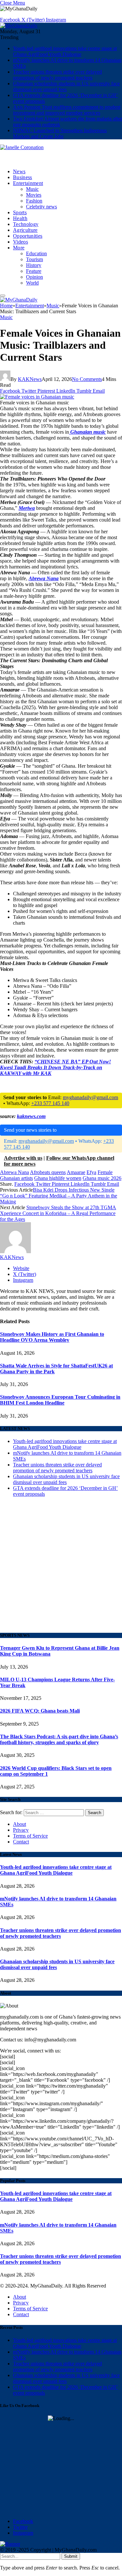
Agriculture (25, 230)
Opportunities (28, 236)
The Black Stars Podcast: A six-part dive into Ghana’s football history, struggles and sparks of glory (59, 1739)
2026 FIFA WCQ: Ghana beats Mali (40, 1711)
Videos (20, 242)
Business (23, 177)
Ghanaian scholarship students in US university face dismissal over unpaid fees (66, 86)
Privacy (21, 1830)
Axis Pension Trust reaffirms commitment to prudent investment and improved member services (67, 110)
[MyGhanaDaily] (19, 26)
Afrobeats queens (48, 1172)
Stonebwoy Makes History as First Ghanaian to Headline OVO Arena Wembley (52, 1337)
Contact (21, 1842)
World (32, 283)
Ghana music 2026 (102, 1178)
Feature (34, 271)
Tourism (34, 259)
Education (36, 253)
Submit (71, 2556)
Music (32, 189)
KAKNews (30, 379)
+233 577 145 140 (50, 1103)
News (19, 171)
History (34, 265)
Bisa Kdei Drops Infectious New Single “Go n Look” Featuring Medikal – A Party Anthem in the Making (59, 1196)
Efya (91, 1172)
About (20, 1824)
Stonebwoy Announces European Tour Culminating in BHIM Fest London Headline (60, 1400)
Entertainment (28, 183)
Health (20, 218)
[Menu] (3, 296)
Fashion (34, 201)
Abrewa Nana (14, 1172)
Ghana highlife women (58, 1178)
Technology (26, 224)
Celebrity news (41, 207)
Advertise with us (23, 1158)
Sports (20, 212)
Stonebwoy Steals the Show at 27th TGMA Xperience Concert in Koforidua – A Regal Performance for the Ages (58, 1213)
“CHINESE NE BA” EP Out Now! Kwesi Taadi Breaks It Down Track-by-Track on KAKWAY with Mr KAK (55, 1067)
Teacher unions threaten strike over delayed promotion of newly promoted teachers (57, 75)
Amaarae (76, 1172)
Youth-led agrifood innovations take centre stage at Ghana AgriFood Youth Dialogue (65, 51)
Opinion (34, 277)
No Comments (87, 379)
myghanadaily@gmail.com (90, 1097)
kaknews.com (31, 1116)
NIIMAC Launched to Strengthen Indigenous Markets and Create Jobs (60, 133)
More (19, 248)
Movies (34, 195)
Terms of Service (30, 1836)
